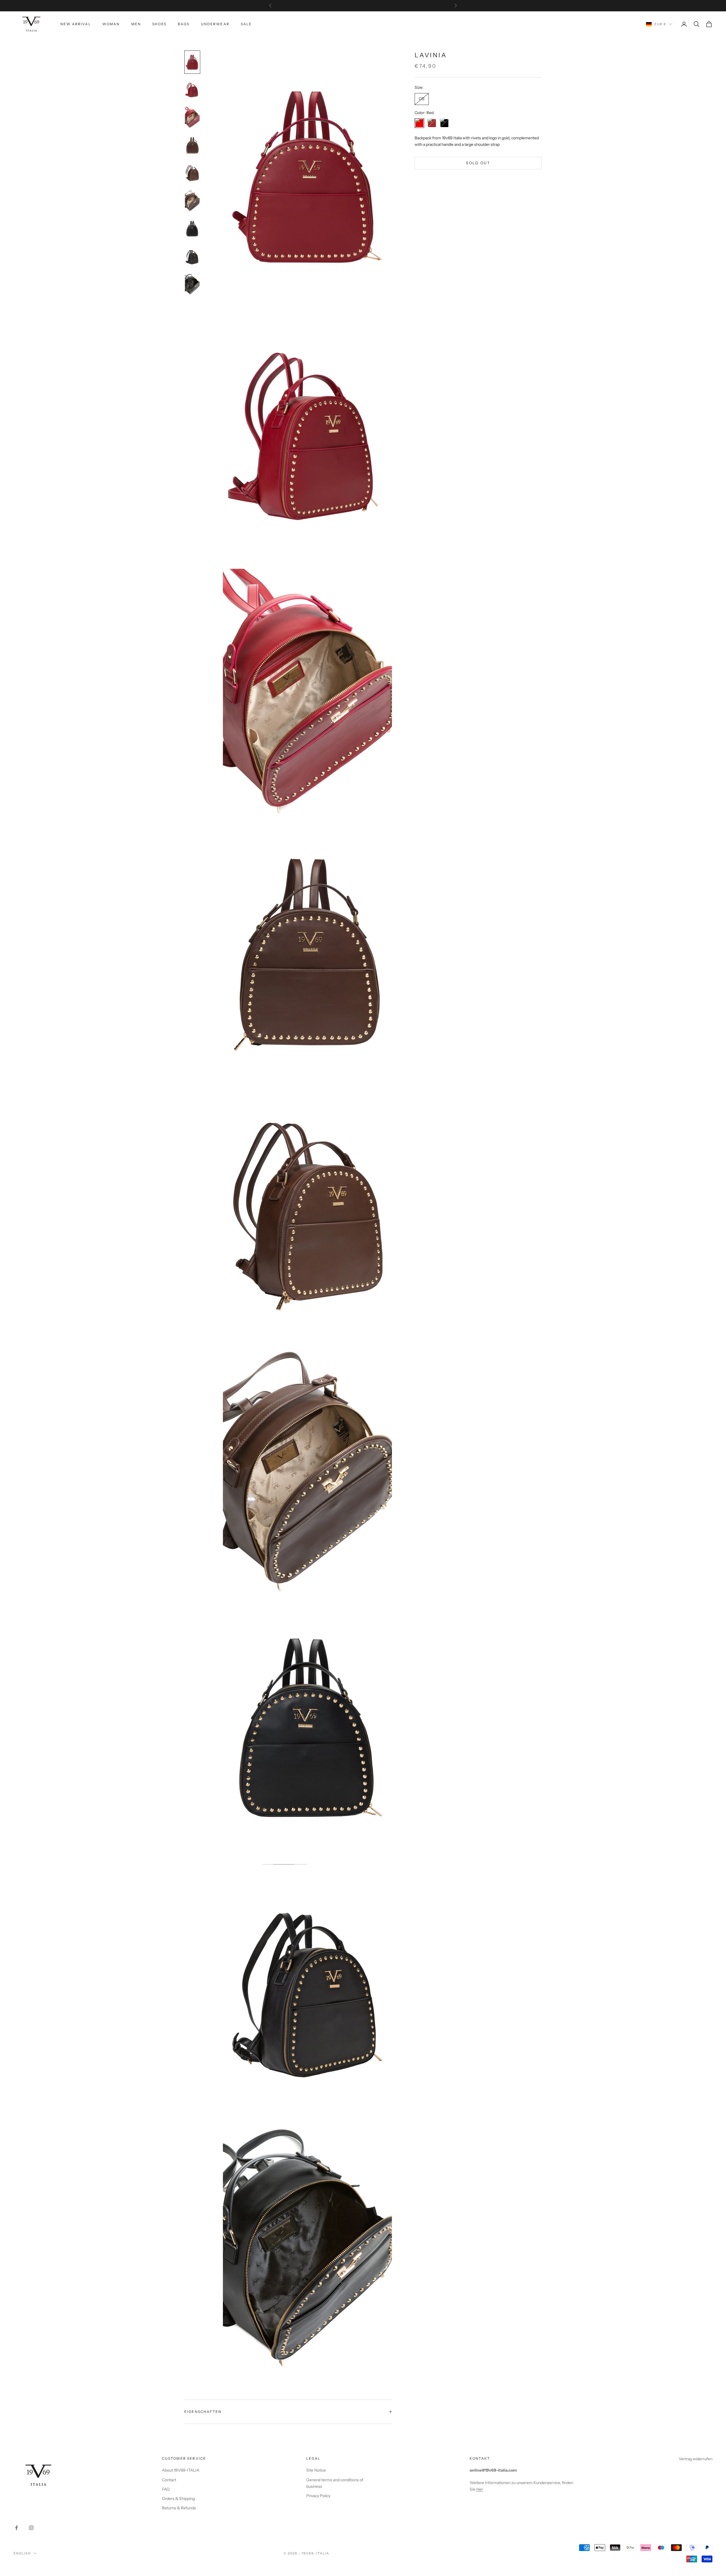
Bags (184, 24)
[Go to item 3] (192, 118)
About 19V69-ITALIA (181, 2470)
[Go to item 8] (192, 257)
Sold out (478, 163)
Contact (169, 2480)
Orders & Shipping (178, 2499)
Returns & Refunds (179, 2508)
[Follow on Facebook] (16, 2528)
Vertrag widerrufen (696, 2459)
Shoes (159, 24)
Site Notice (316, 2470)
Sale (246, 24)
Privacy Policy (318, 2496)
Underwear (215, 24)
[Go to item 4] (192, 146)
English (22, 2553)
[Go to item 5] (192, 173)
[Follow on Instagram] (31, 2528)
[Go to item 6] (192, 201)
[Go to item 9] (192, 285)
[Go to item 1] (192, 62)
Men (136, 24)
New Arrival (76, 24)
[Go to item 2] (192, 90)
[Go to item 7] (192, 229)
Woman (111, 24)
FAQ (166, 2489)
